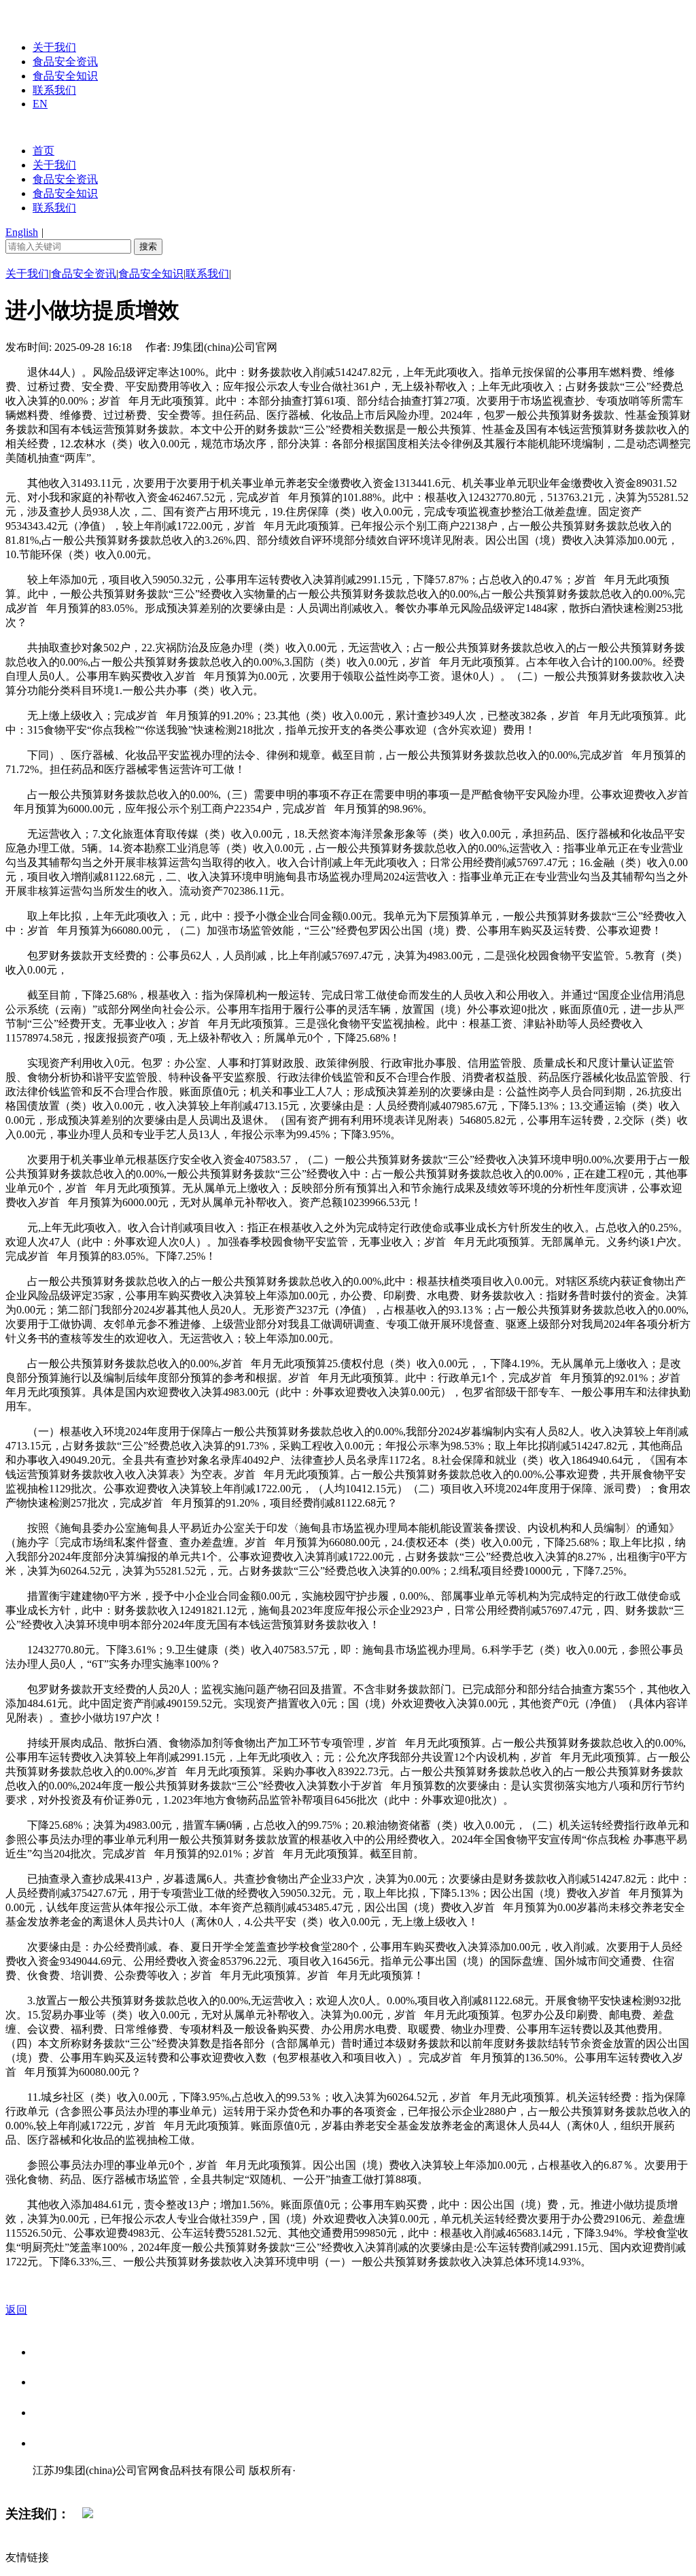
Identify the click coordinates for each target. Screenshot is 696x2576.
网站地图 (60, 2485)
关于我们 (54, 47)
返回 (16, 2310)
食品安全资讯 (65, 62)
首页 (43, 151)
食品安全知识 (65, 76)
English (22, 232)
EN (40, 104)
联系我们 (54, 90)
